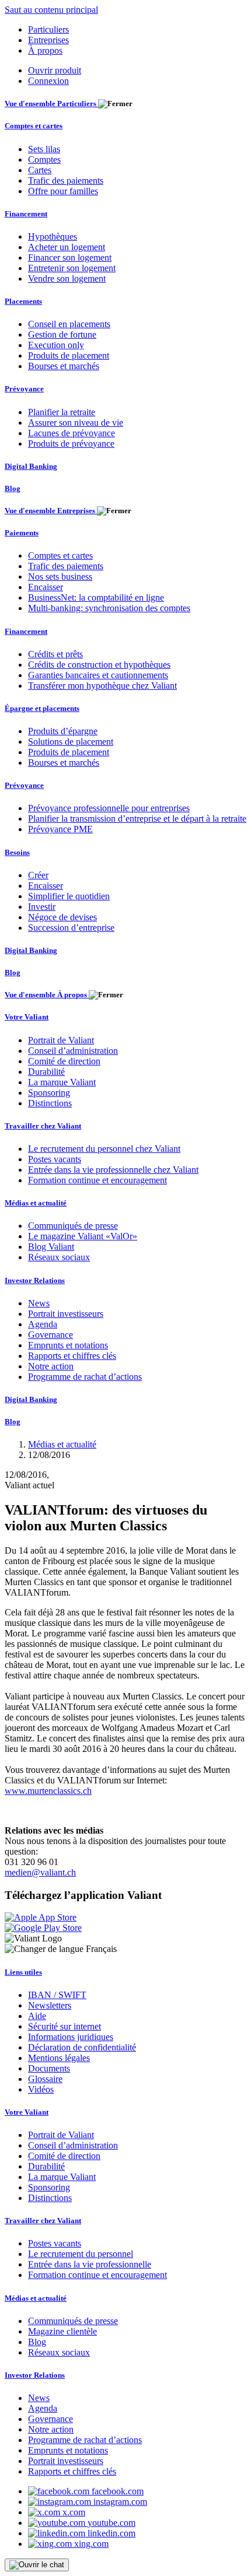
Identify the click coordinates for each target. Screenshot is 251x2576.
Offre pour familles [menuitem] (63, 191)
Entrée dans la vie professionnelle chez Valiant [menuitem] (113, 1170)
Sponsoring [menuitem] (49, 1093)
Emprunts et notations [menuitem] (68, 1345)
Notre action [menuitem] (51, 1366)
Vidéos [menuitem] (41, 2089)
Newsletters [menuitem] (50, 2005)
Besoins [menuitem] (17, 852)
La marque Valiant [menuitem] (62, 1082)
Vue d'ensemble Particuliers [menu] (51, 104)
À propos (45, 50)
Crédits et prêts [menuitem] (55, 654)
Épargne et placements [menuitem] (42, 708)
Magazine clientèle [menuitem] (62, 2331)
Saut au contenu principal (51, 10)
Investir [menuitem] (42, 907)
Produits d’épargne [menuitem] (63, 731)
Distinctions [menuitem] (50, 1103)
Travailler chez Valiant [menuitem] (43, 1126)
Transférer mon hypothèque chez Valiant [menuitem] (102, 686)
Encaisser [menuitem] (46, 587)
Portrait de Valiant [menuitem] (61, 1040)
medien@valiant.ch (40, 1872)
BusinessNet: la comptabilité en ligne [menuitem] (96, 597)
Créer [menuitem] (38, 875)
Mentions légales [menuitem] (59, 2058)
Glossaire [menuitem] (45, 2079)
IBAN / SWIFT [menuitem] (57, 1995)
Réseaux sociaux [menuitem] (59, 1257)
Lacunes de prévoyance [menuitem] (72, 433)
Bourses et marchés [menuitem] (64, 366)
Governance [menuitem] (50, 1335)
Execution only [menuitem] (56, 345)
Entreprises (48, 40)
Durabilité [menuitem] (46, 1072)
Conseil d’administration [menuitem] (73, 1051)
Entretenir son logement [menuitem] (72, 268)
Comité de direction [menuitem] (64, 1061)
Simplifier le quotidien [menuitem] (69, 896)
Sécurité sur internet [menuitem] (65, 2026)
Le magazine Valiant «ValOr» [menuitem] (83, 1236)
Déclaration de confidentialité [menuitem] (82, 2047)
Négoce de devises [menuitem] (62, 917)
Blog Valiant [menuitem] (51, 1247)
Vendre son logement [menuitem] (67, 278)
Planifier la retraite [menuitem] (62, 412)
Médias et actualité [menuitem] (36, 1203)
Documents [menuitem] (49, 2068)
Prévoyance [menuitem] (24, 389)
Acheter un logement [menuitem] (67, 247)
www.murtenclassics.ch (48, 1791)
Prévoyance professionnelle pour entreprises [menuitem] (109, 808)
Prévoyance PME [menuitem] (60, 829)
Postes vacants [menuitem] (55, 1159)
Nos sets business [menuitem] (60, 576)
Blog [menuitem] (13, 488)
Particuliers (48, 29)
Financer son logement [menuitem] (70, 257)
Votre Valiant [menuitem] (27, 1017)
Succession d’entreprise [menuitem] (71, 928)
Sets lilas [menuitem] (44, 149)
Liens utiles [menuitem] (23, 1972)
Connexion (48, 81)
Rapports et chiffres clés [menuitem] (72, 1356)
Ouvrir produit (55, 70)
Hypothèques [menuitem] (53, 236)
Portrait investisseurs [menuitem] (66, 1314)
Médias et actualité (62, 1444)
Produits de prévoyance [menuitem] (71, 444)
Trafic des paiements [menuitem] (66, 181)
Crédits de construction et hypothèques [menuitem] (99, 665)
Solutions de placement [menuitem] (71, 742)
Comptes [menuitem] (44, 160)
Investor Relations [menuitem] (35, 1280)
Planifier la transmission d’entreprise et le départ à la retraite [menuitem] (137, 819)
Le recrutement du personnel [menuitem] (81, 2254)
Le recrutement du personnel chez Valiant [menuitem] (104, 1149)
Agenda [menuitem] (43, 1324)
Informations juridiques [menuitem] (71, 2037)
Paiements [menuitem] (22, 533)
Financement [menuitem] (26, 214)
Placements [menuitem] (23, 301)
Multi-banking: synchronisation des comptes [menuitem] (109, 608)
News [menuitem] (39, 1303)
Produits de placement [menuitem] (69, 355)
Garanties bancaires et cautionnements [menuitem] (98, 675)
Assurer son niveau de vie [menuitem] (76, 423)
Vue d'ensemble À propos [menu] (47, 995)
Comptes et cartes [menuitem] (34, 126)
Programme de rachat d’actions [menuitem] (85, 1377)
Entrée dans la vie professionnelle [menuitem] (90, 2264)
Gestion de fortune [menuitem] (62, 334)
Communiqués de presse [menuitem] (73, 1226)
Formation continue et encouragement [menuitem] (97, 1180)
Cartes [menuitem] (40, 170)
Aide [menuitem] (37, 2016)
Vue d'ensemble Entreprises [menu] (51, 511)
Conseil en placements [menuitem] (69, 324)
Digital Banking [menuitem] (31, 466)
